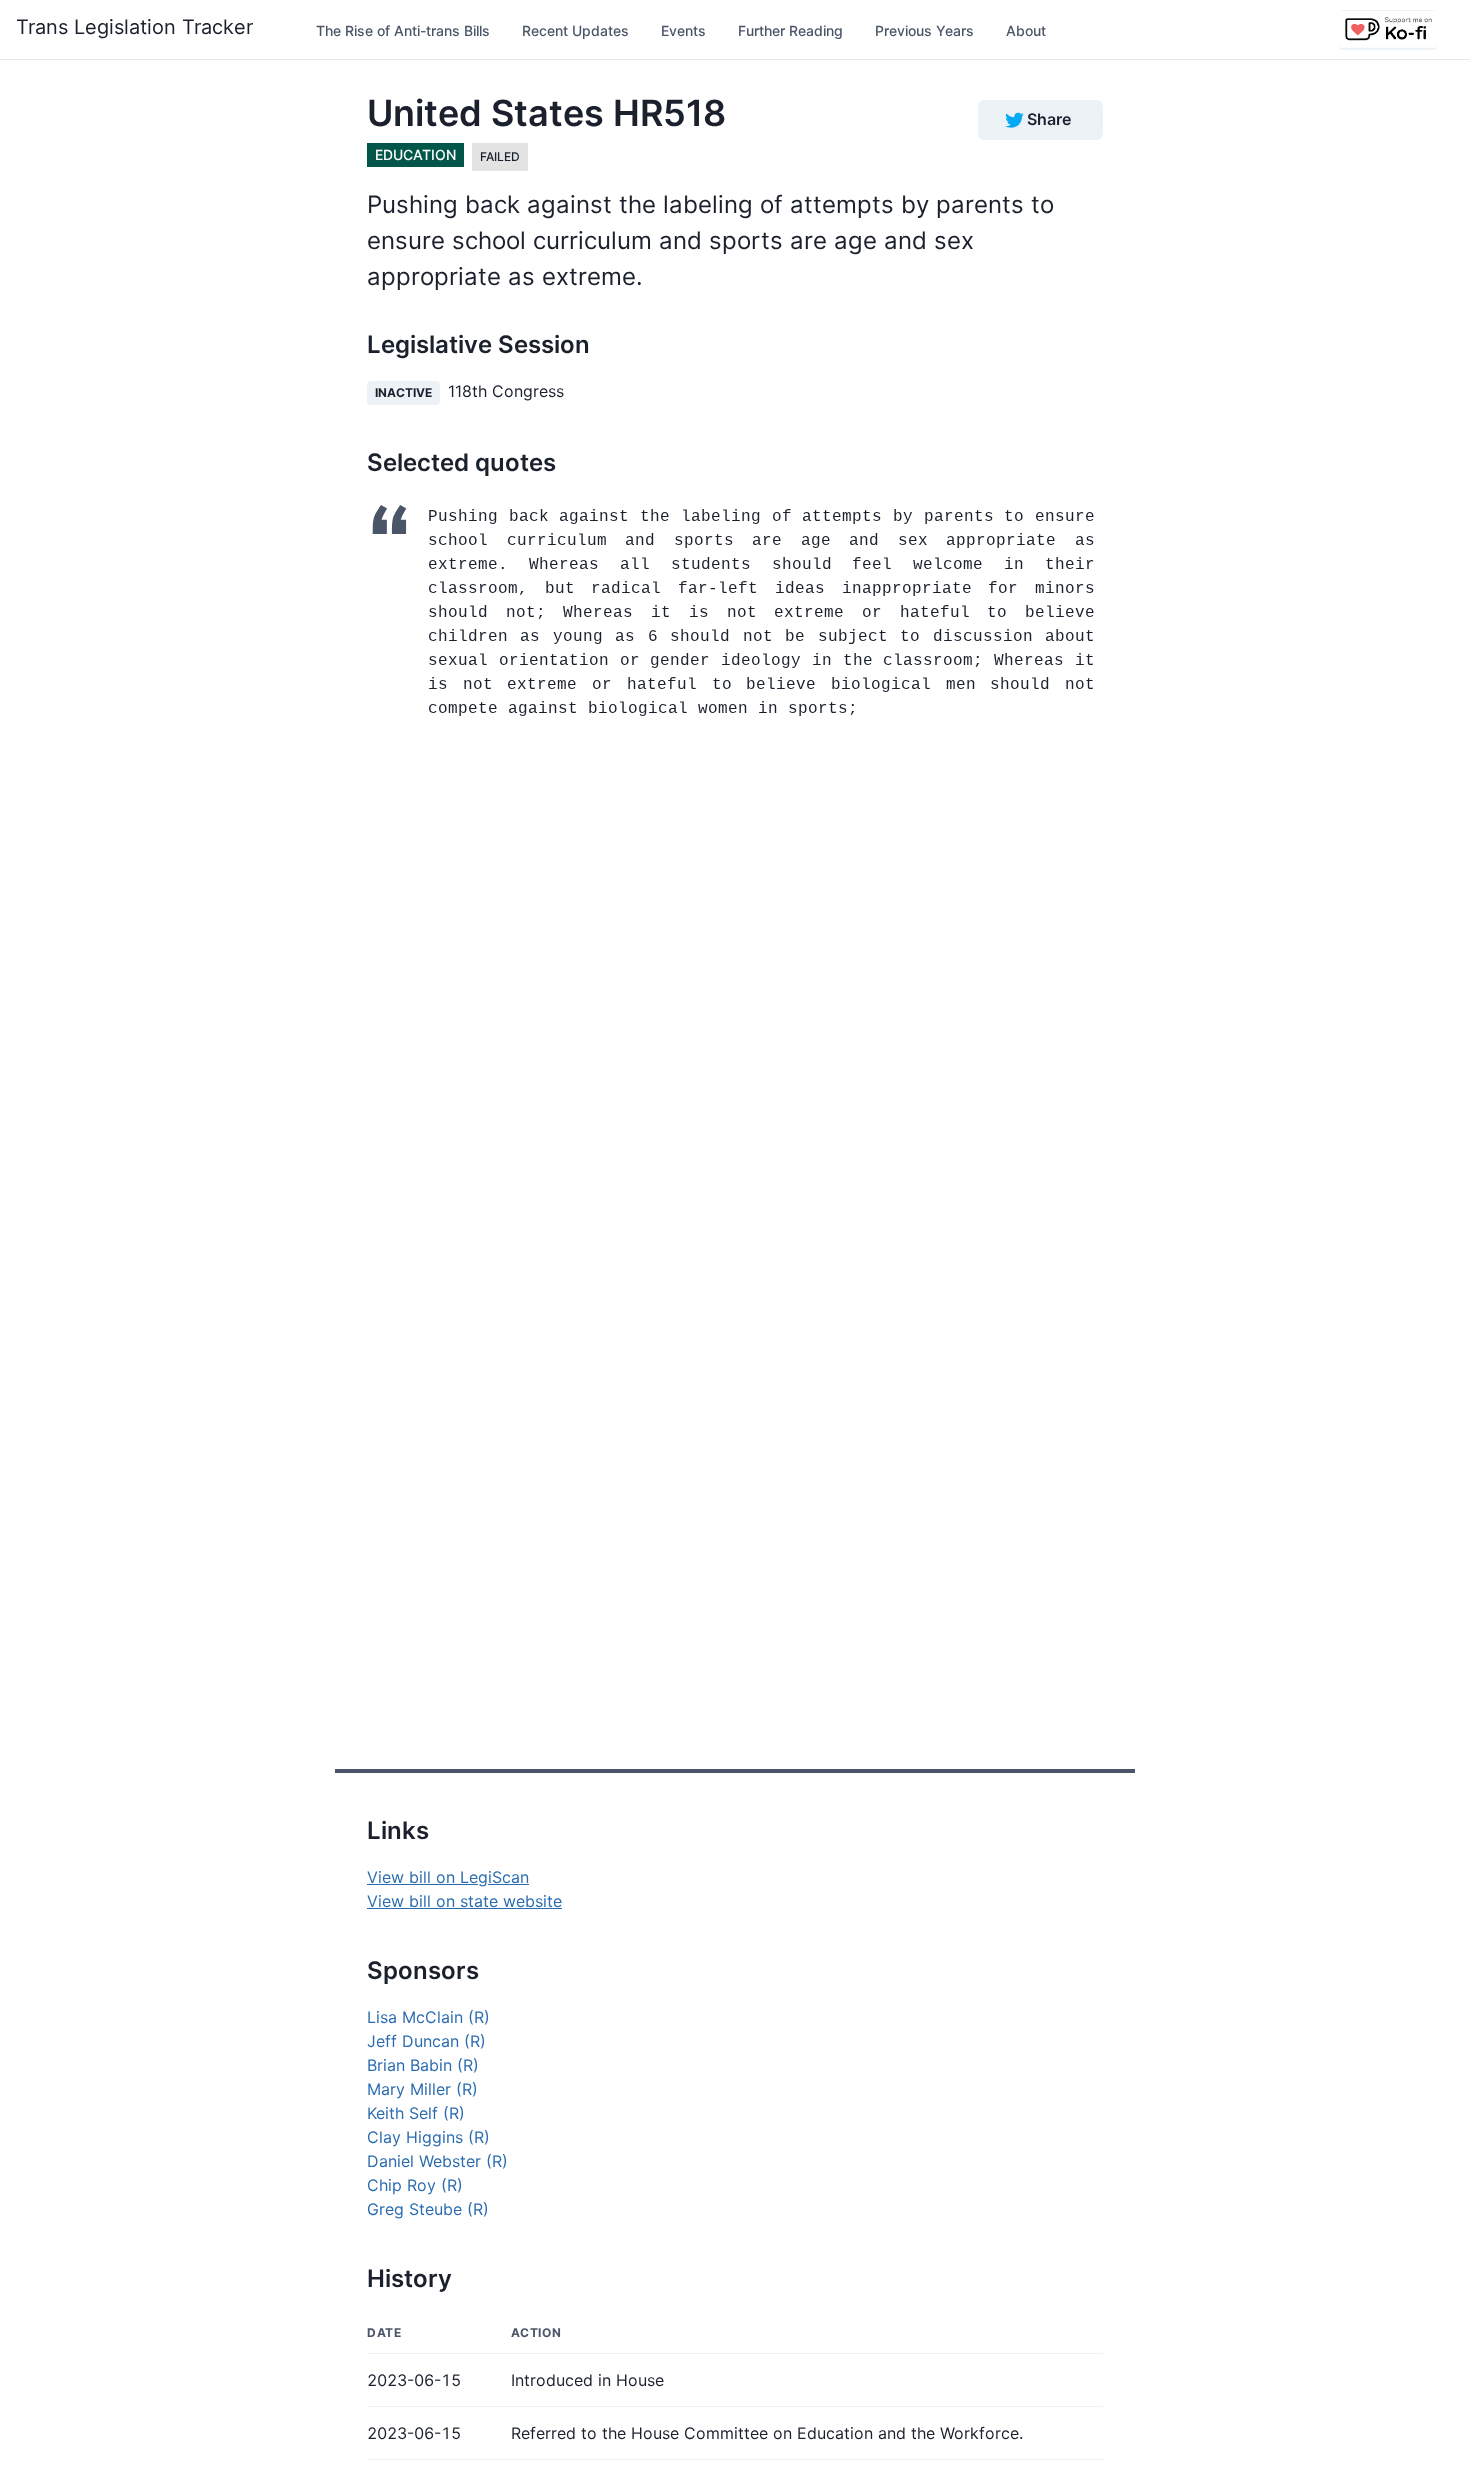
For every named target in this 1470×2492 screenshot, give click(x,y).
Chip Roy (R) (415, 2185)
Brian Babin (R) (423, 2065)
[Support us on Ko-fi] (1388, 30)
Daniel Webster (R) (437, 2161)
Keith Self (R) (416, 2113)
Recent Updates (575, 30)
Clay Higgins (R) (428, 2137)
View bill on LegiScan (448, 1877)
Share (1049, 119)
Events (683, 30)
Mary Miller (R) (422, 2089)
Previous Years (924, 30)
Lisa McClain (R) (428, 2017)
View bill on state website (464, 1901)
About (1026, 30)
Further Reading (790, 30)
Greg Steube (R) (428, 2209)
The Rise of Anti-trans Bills (403, 30)
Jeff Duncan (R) (426, 2041)
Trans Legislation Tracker (134, 27)
